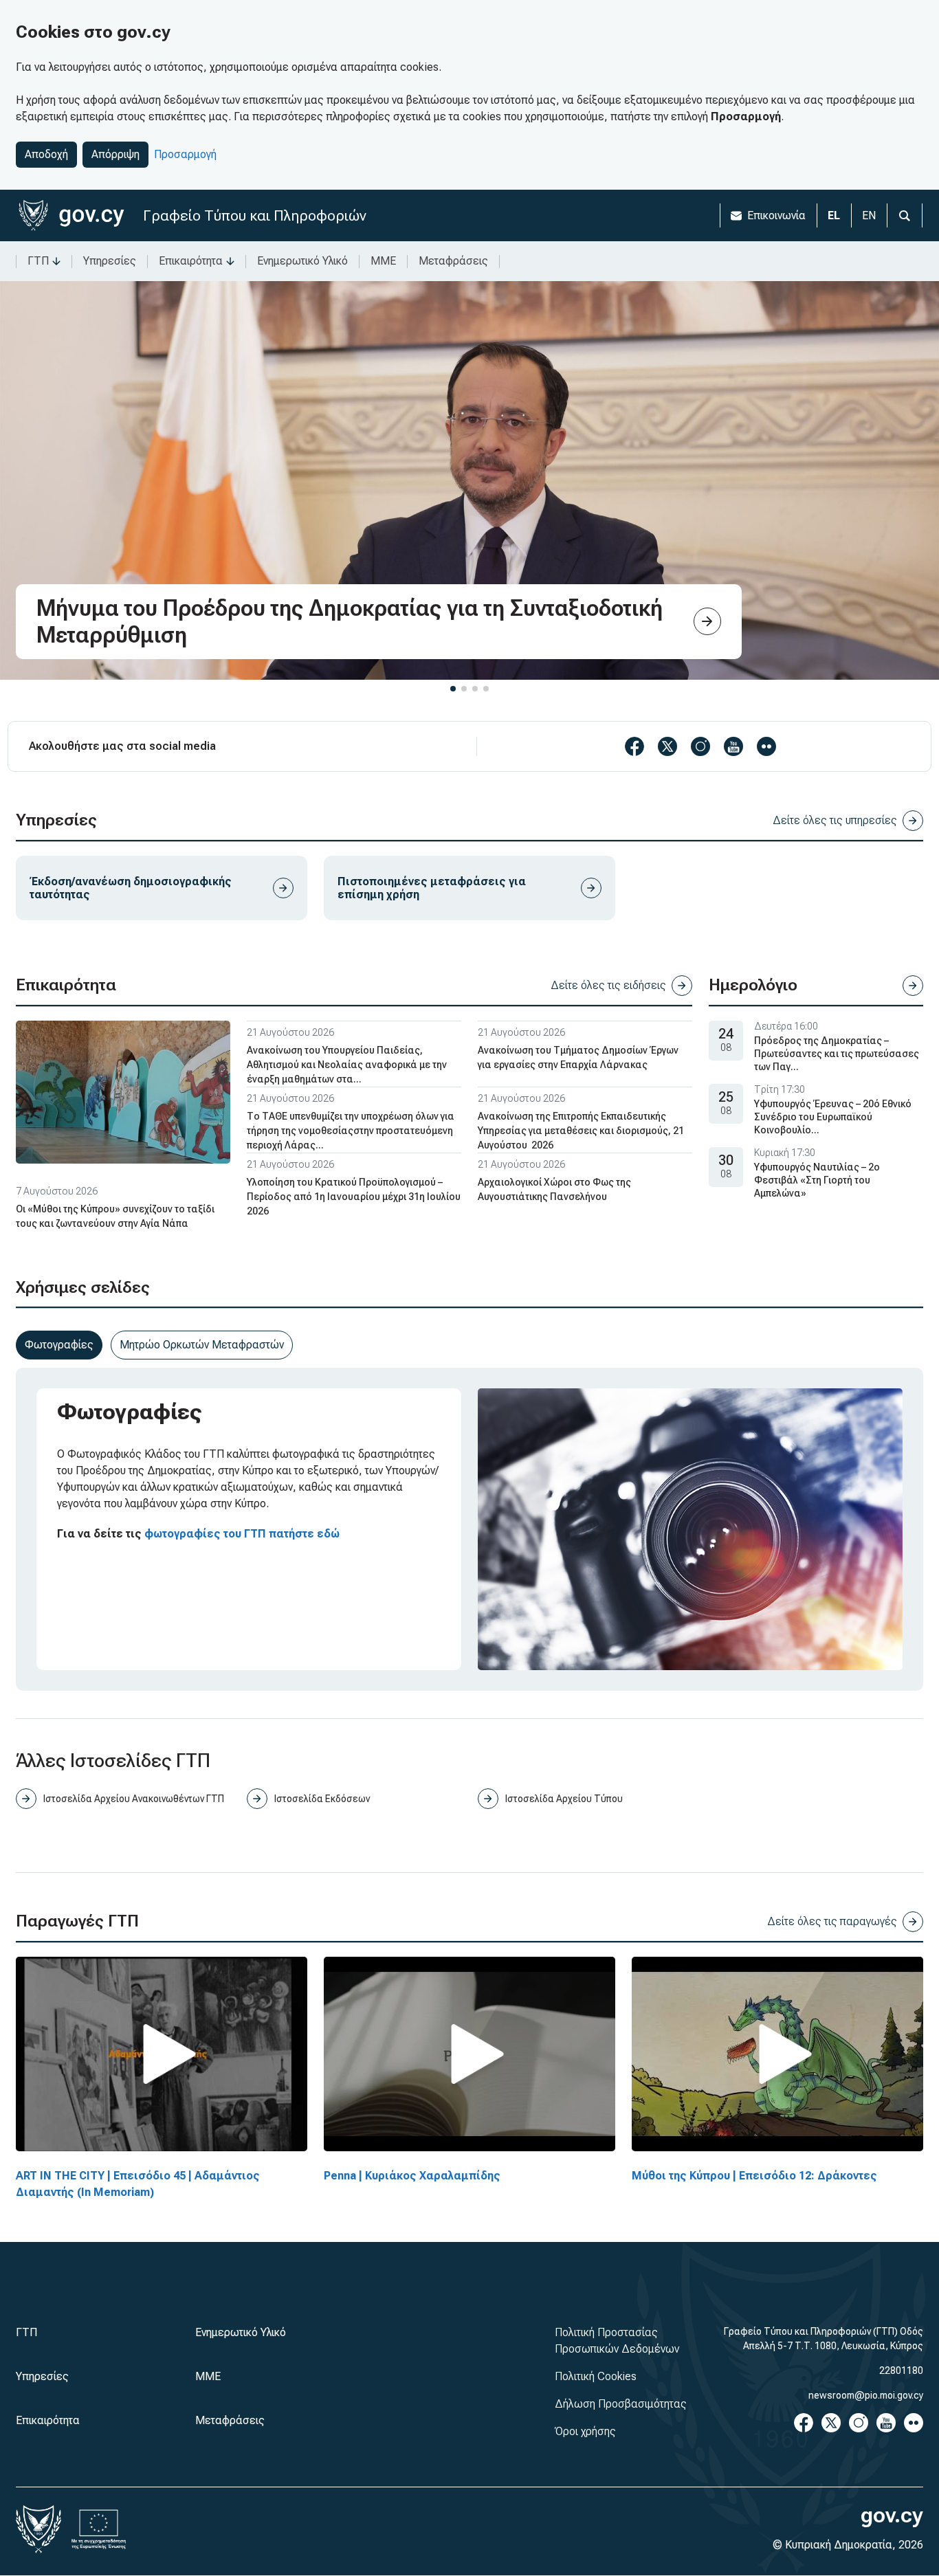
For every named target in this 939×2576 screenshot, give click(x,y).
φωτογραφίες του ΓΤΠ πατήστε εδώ (242, 1534)
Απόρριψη (115, 154)
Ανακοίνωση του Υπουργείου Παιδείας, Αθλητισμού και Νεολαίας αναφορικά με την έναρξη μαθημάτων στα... (347, 1065)
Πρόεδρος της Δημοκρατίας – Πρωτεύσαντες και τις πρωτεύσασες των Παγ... (837, 1054)
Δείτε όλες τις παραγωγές (832, 1921)
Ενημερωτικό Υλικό (302, 261)
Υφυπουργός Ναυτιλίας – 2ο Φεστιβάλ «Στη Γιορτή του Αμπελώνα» (817, 1180)
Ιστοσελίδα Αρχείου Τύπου (564, 1799)
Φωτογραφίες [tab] (59, 1345)
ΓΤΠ (38, 261)
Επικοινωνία (776, 215)
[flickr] (766, 746)
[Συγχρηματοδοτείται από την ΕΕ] (99, 2529)
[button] (453, 689)
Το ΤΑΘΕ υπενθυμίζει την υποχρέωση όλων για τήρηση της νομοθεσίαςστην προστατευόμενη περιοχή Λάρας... (351, 1131)
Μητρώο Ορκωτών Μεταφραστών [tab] (202, 1345)
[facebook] (634, 746)
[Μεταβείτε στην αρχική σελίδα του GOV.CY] (71, 215)
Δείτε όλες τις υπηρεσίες (835, 820)
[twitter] (667, 746)
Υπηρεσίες (110, 261)
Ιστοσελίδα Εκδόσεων (322, 1799)
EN (869, 215)
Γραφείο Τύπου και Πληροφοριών (255, 215)
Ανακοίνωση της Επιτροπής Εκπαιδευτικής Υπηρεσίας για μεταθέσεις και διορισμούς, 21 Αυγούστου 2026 (581, 1131)
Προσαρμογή (185, 154)
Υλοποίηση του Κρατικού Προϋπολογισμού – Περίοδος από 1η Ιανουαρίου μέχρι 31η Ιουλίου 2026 (354, 1197)
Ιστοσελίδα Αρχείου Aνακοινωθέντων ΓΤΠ (134, 1799)
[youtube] (733, 746)
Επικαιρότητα (191, 261)
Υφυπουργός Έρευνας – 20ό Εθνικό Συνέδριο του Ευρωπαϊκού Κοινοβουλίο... (833, 1117)
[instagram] (700, 746)
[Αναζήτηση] (905, 215)
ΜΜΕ (383, 261)
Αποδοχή (46, 154)
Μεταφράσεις (453, 261)
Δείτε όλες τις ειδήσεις (608, 985)
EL (834, 215)
